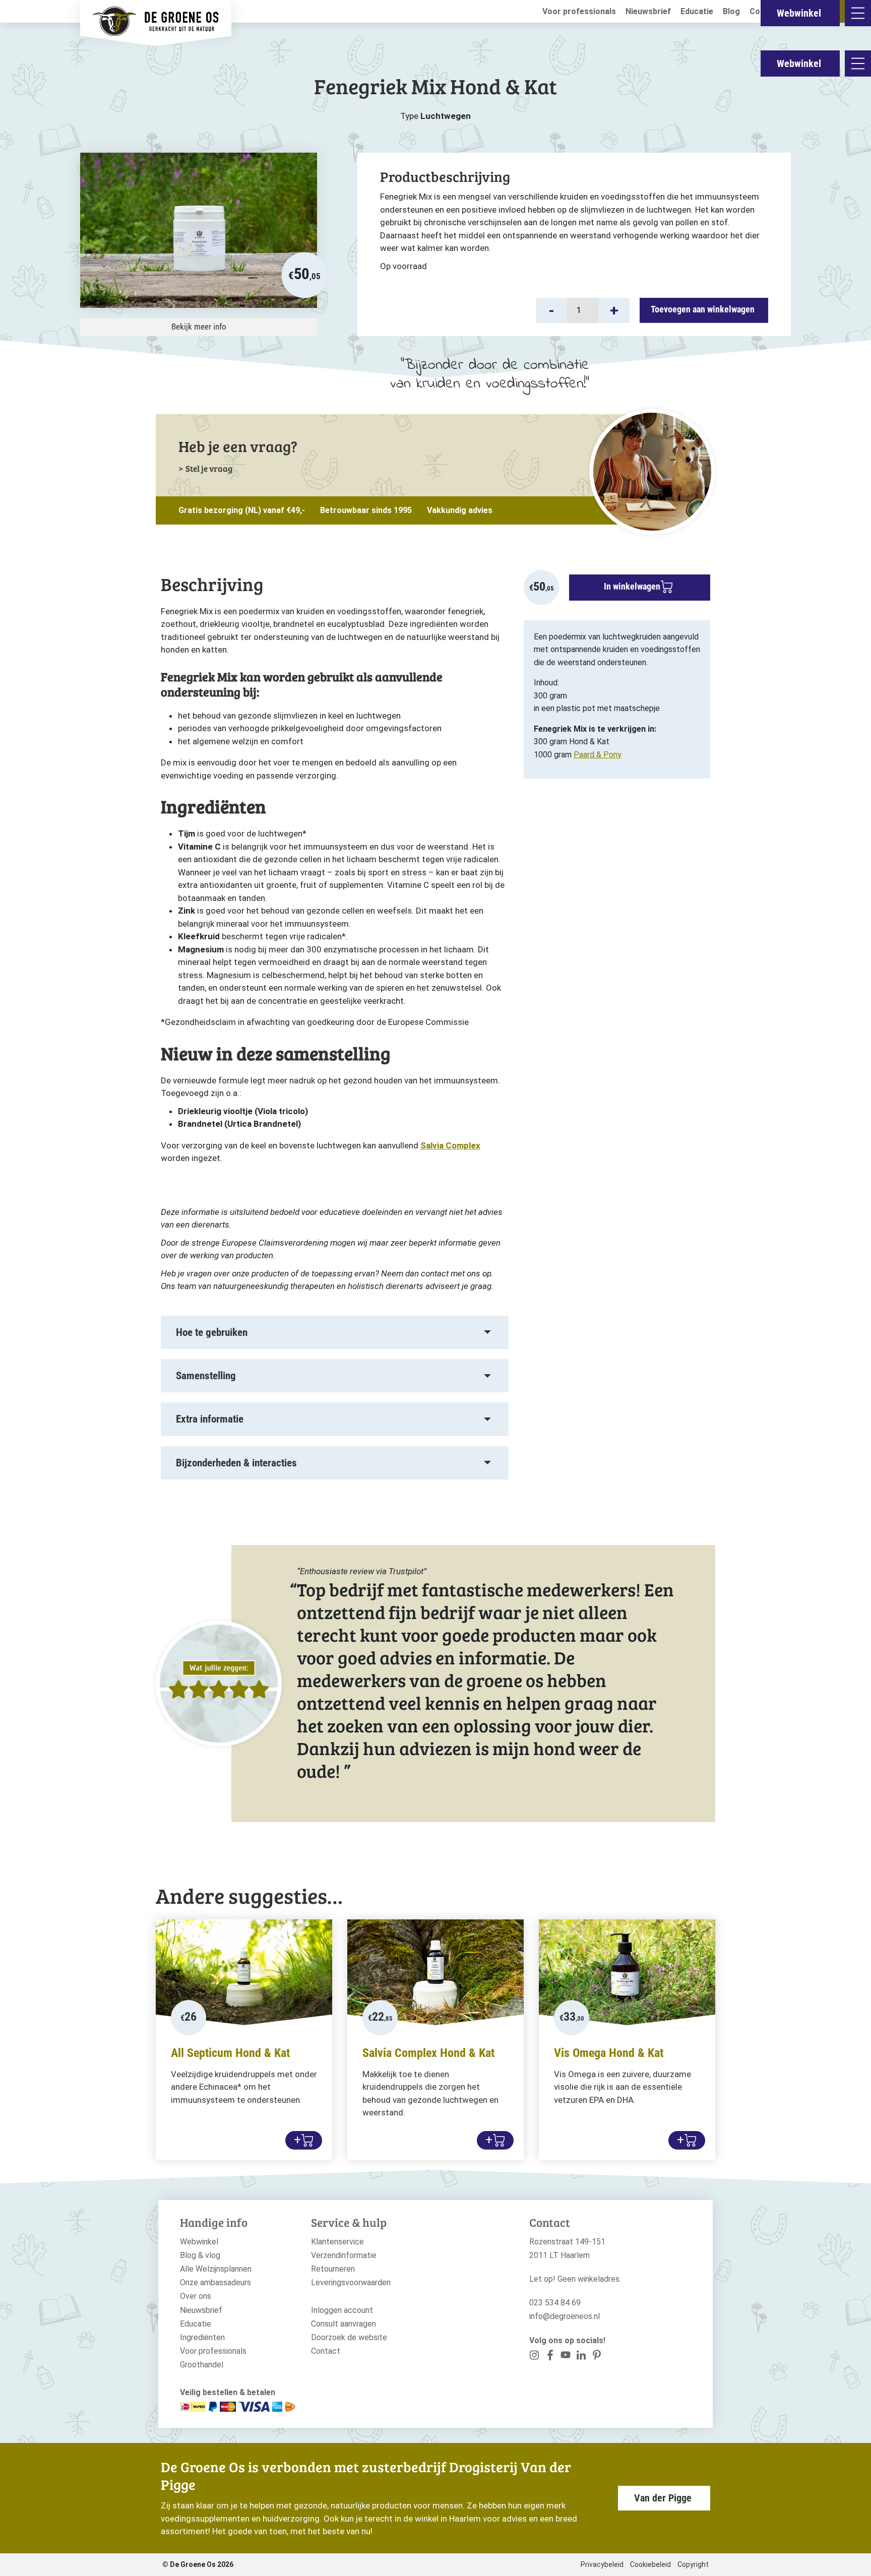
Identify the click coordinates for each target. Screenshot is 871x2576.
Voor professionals (579, 11)
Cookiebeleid (650, 2564)
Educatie (697, 11)
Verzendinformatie (344, 2255)
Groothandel (202, 2365)
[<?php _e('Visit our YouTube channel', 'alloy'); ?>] (566, 2357)
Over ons (196, 2296)
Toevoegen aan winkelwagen (703, 309)
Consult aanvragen (344, 2324)
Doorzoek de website (349, 2337)
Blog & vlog (200, 2255)
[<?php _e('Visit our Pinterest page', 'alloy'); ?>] (581, 2357)
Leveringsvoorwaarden (351, 2282)
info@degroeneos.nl (565, 2316)
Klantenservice (337, 2242)
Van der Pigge (663, 2498)
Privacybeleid (602, 2564)
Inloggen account (342, 2310)
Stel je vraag (209, 468)
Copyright (693, 2564)
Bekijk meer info (199, 327)
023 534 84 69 (555, 2303)
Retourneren (333, 2269)
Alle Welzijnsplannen (216, 2269)
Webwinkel (799, 63)
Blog (731, 11)
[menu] (858, 63)
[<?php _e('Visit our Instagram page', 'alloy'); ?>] (535, 2357)
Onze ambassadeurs (215, 2282)
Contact (326, 2351)
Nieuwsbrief (648, 11)
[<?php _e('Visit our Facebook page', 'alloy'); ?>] (550, 2357)
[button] (551, 310)
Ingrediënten (202, 2337)
